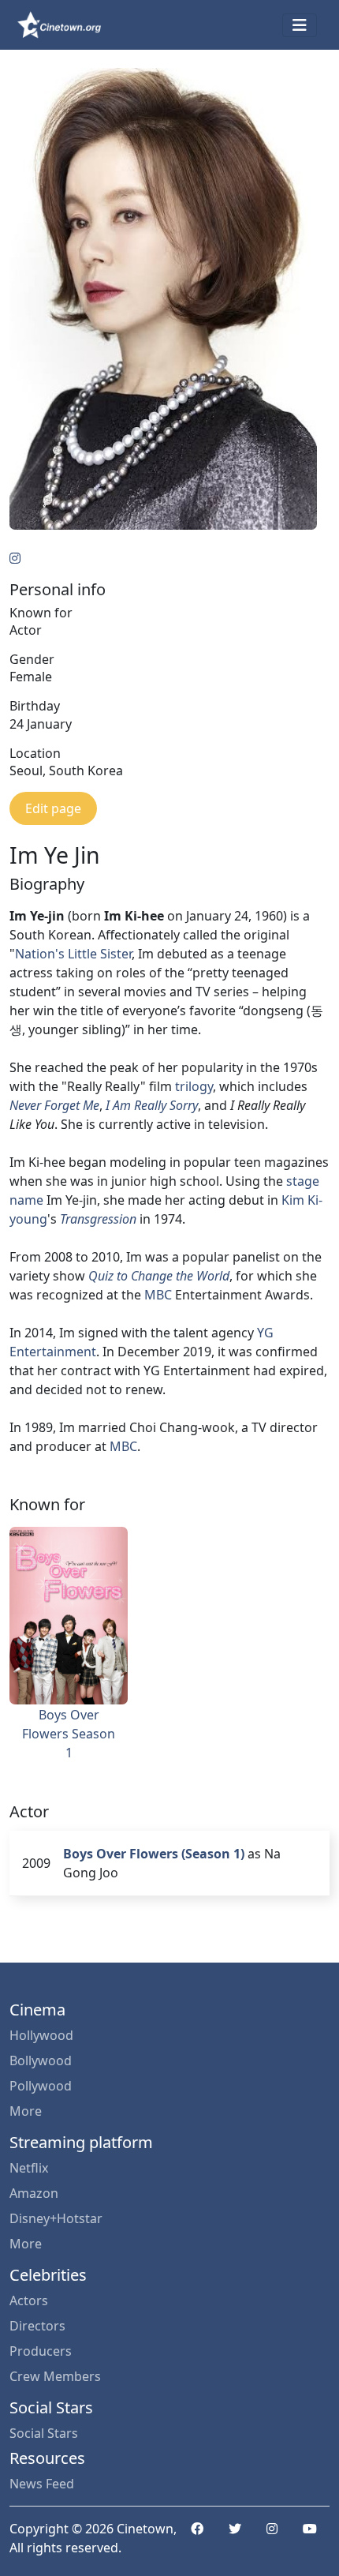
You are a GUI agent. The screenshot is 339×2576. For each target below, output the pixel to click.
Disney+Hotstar (56, 2218)
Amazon (34, 2193)
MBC (158, 1295)
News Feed (42, 2484)
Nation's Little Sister (73, 954)
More (26, 2111)
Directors (37, 2326)
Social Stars (44, 2433)
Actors (29, 2300)
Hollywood (41, 2035)
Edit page (53, 808)
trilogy (194, 1086)
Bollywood (41, 2060)
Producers (41, 2351)
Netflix (29, 2168)
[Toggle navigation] (300, 25)
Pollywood (41, 2086)
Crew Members (55, 2376)
